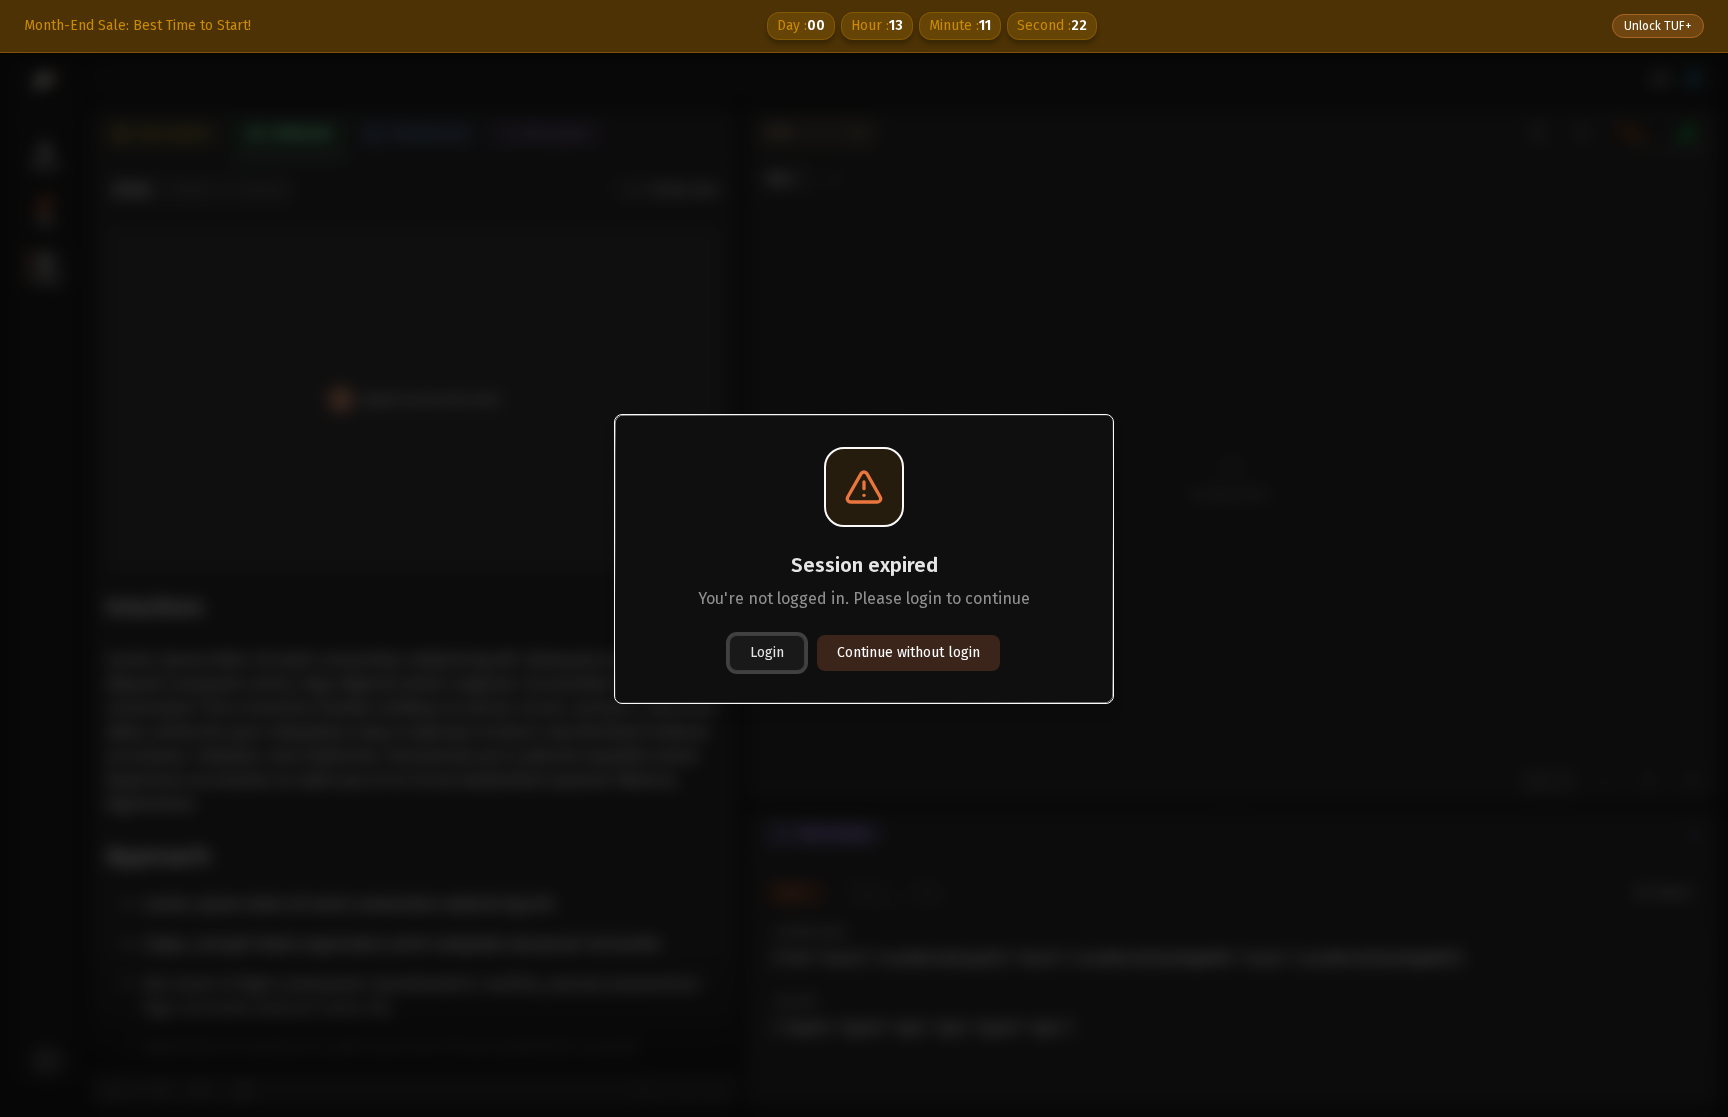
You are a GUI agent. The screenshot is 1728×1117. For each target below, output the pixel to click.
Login (767, 652)
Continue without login (908, 652)
